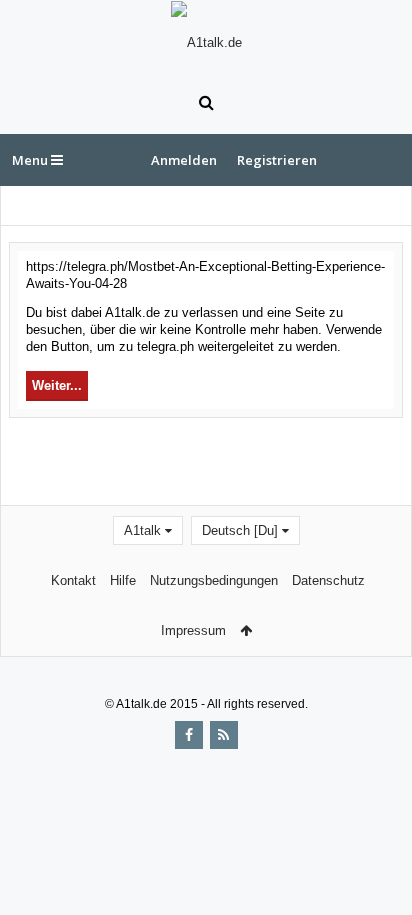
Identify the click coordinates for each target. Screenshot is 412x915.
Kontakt (73, 580)
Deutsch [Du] (240, 530)
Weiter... (57, 385)
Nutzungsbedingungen (214, 580)
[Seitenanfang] (377, 835)
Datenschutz (328, 580)
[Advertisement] (210, 459)
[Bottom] (377, 877)
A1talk (142, 530)
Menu (31, 160)
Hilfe (123, 580)
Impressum (193, 630)
